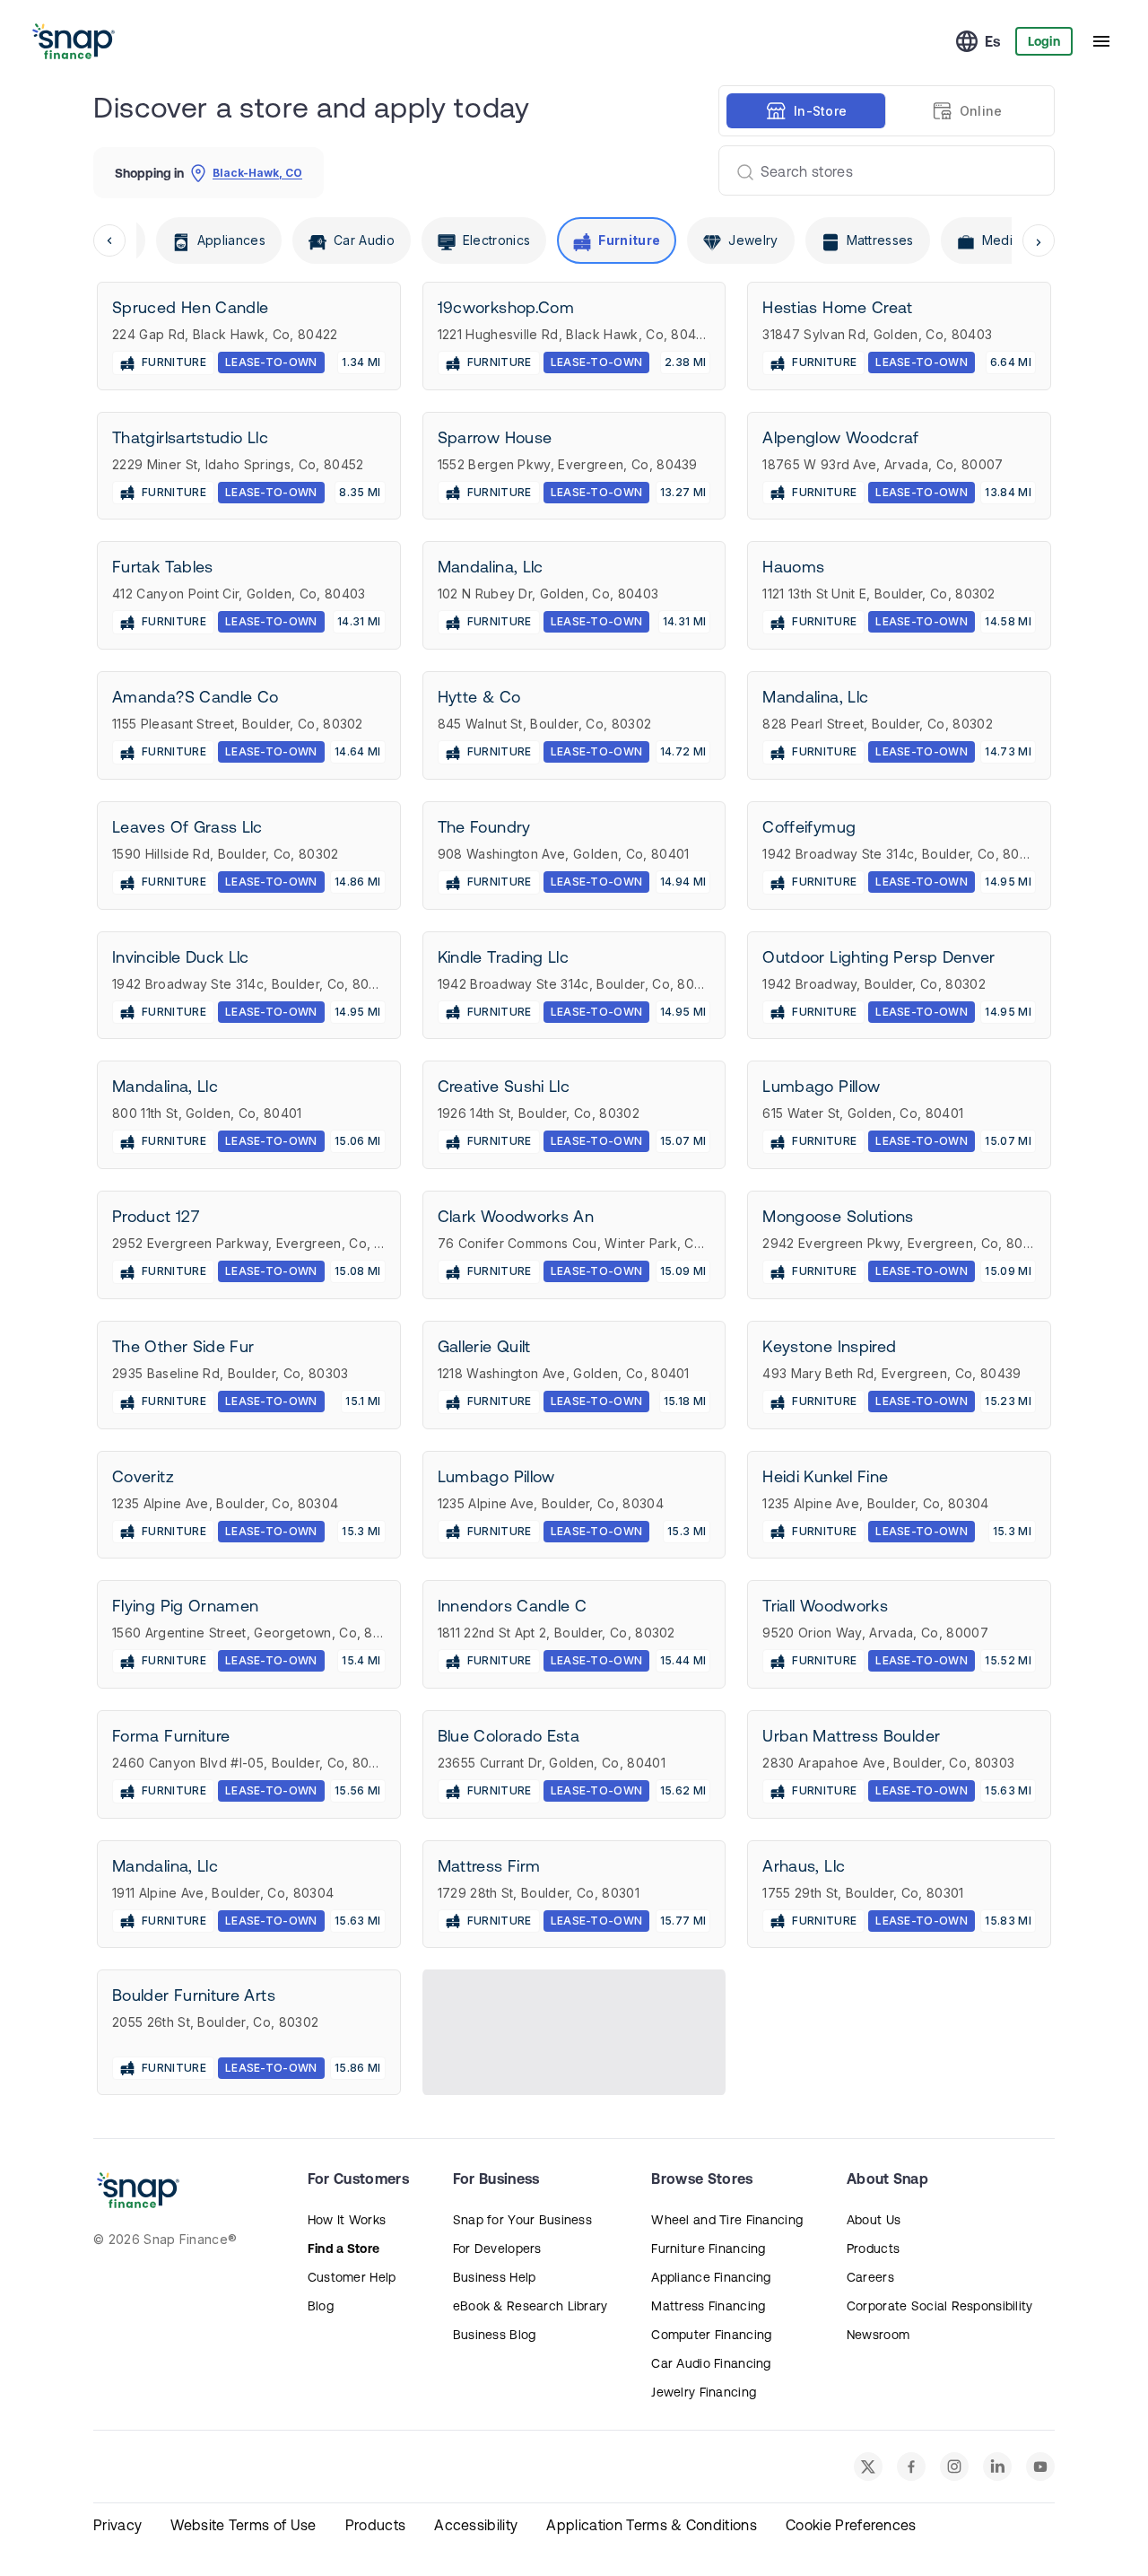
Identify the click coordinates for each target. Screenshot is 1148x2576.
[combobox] (879, 170)
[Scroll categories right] (1039, 240)
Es (993, 41)
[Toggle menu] (1101, 41)
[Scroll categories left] (109, 240)
